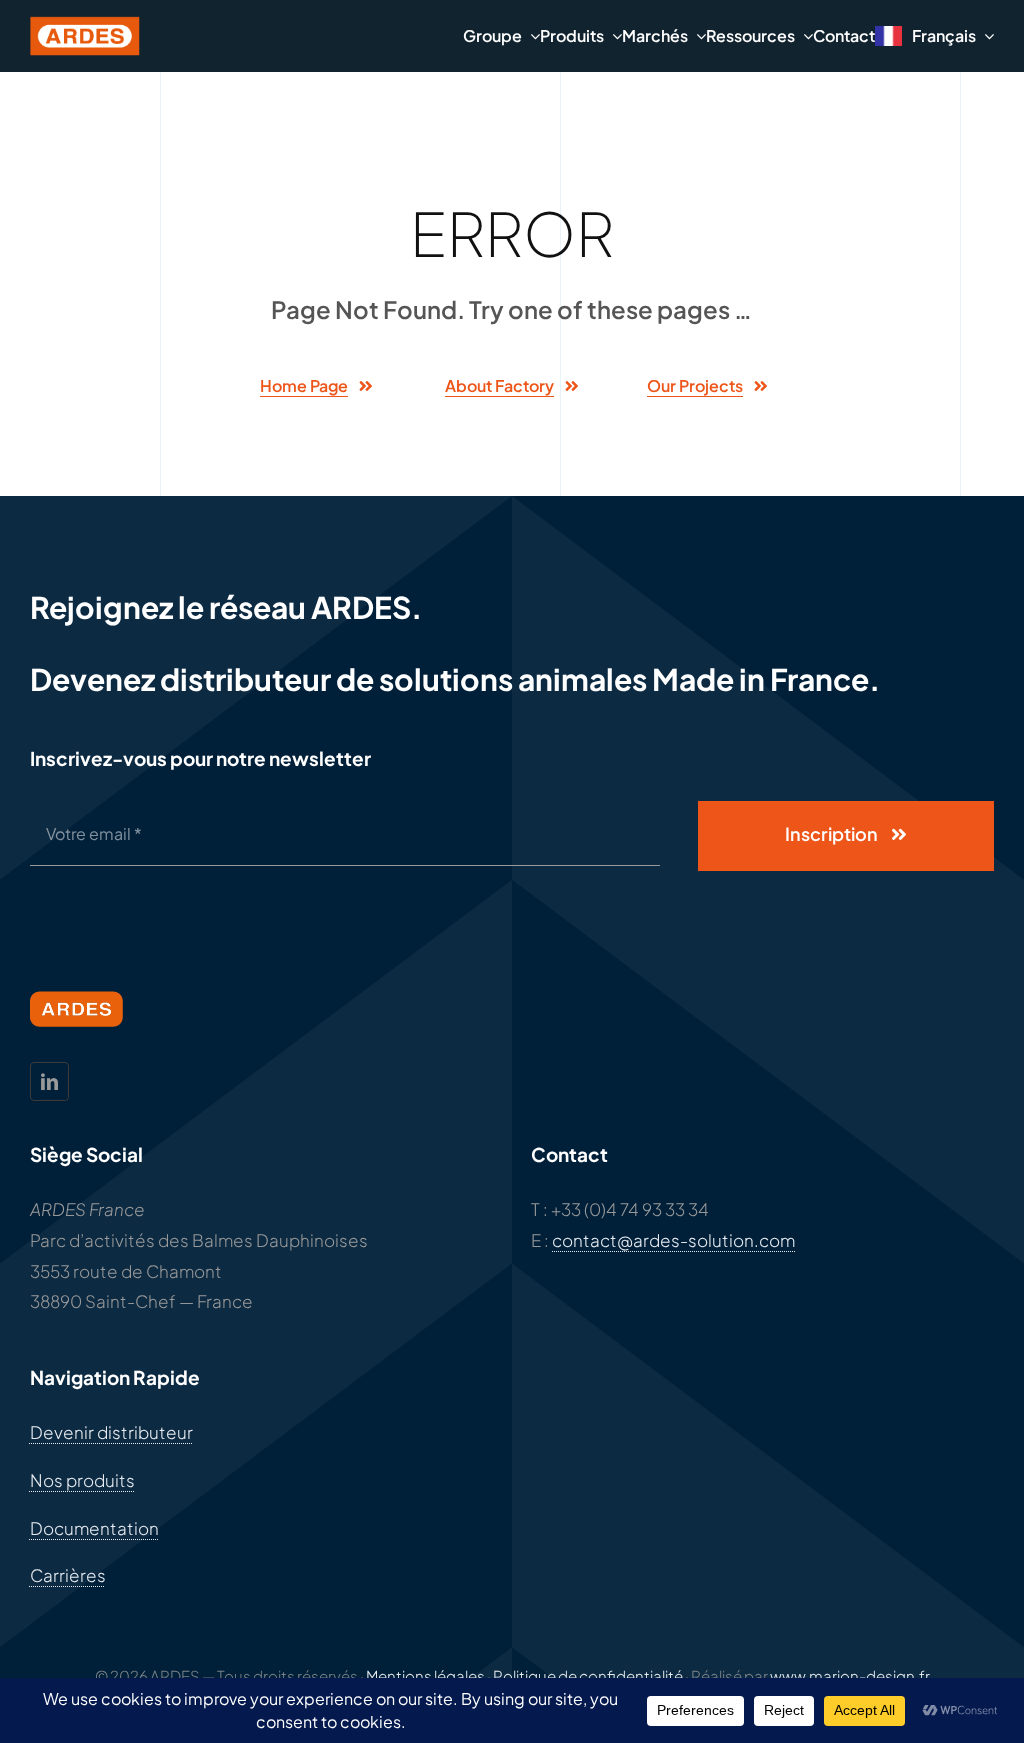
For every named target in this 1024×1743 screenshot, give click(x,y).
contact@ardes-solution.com (673, 1240)
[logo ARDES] (85, 24)
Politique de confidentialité (588, 1675)
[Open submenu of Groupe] (531, 35)
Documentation (94, 1528)
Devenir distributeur (111, 1432)
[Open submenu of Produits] (613, 35)
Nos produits (82, 1480)
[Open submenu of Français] (985, 36)
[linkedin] (49, 1081)
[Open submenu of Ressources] (804, 35)
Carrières (68, 1575)
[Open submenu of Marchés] (697, 35)
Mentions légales (424, 1675)
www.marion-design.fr (850, 1675)
